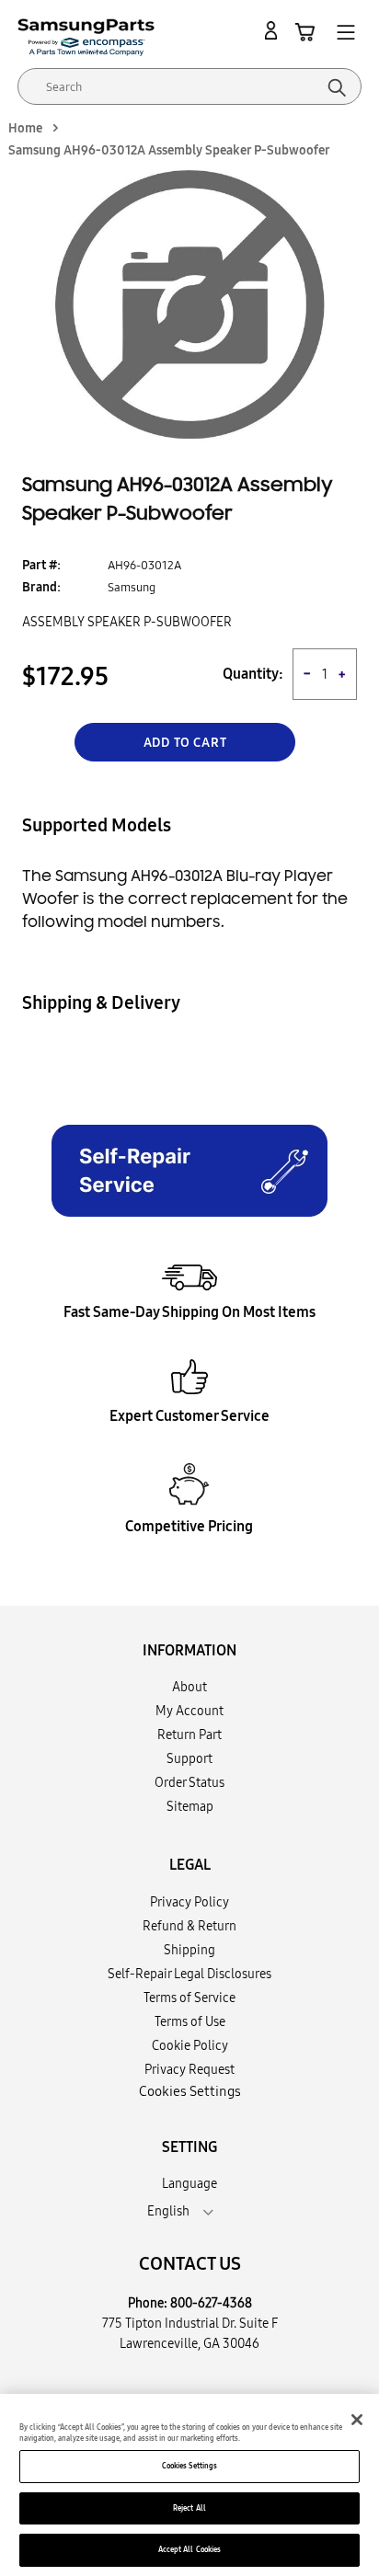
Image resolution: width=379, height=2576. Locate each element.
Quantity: (253, 674)
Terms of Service (189, 1998)
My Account (189, 1711)
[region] (189, 2485)
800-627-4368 (211, 2303)
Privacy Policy (189, 1902)
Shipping (189, 1950)
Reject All (189, 2508)
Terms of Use (190, 2021)
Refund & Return (189, 1926)
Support (189, 1758)
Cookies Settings (189, 2466)
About (189, 1687)
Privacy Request (189, 2069)
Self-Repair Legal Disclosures (189, 1974)
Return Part (189, 1735)
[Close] (357, 2420)
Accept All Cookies (189, 2549)
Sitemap (190, 1806)
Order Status (189, 1782)
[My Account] (274, 31)
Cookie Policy (190, 2045)
